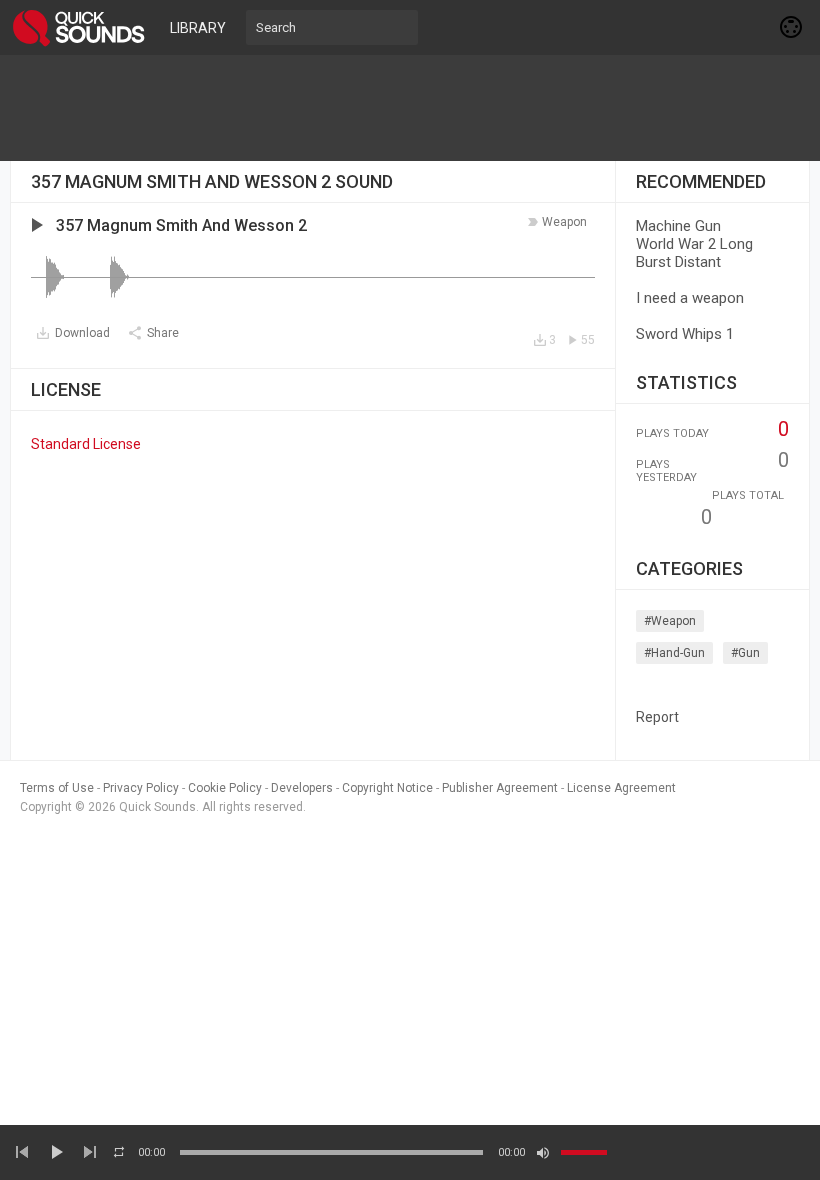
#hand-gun (674, 653)
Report (657, 717)
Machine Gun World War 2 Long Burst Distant (694, 244)
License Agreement (621, 788)
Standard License (86, 444)
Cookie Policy (225, 788)
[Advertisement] (410, 108)
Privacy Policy (141, 788)
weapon (564, 222)
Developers (302, 788)
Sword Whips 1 (685, 334)
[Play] (56, 1152)
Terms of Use (57, 788)
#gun (745, 653)
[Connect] (792, 27)
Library (198, 28)
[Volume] (584, 1152)
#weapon (670, 621)
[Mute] (543, 1153)
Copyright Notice (387, 788)
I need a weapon (690, 298)
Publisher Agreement (500, 788)
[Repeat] (119, 1152)
